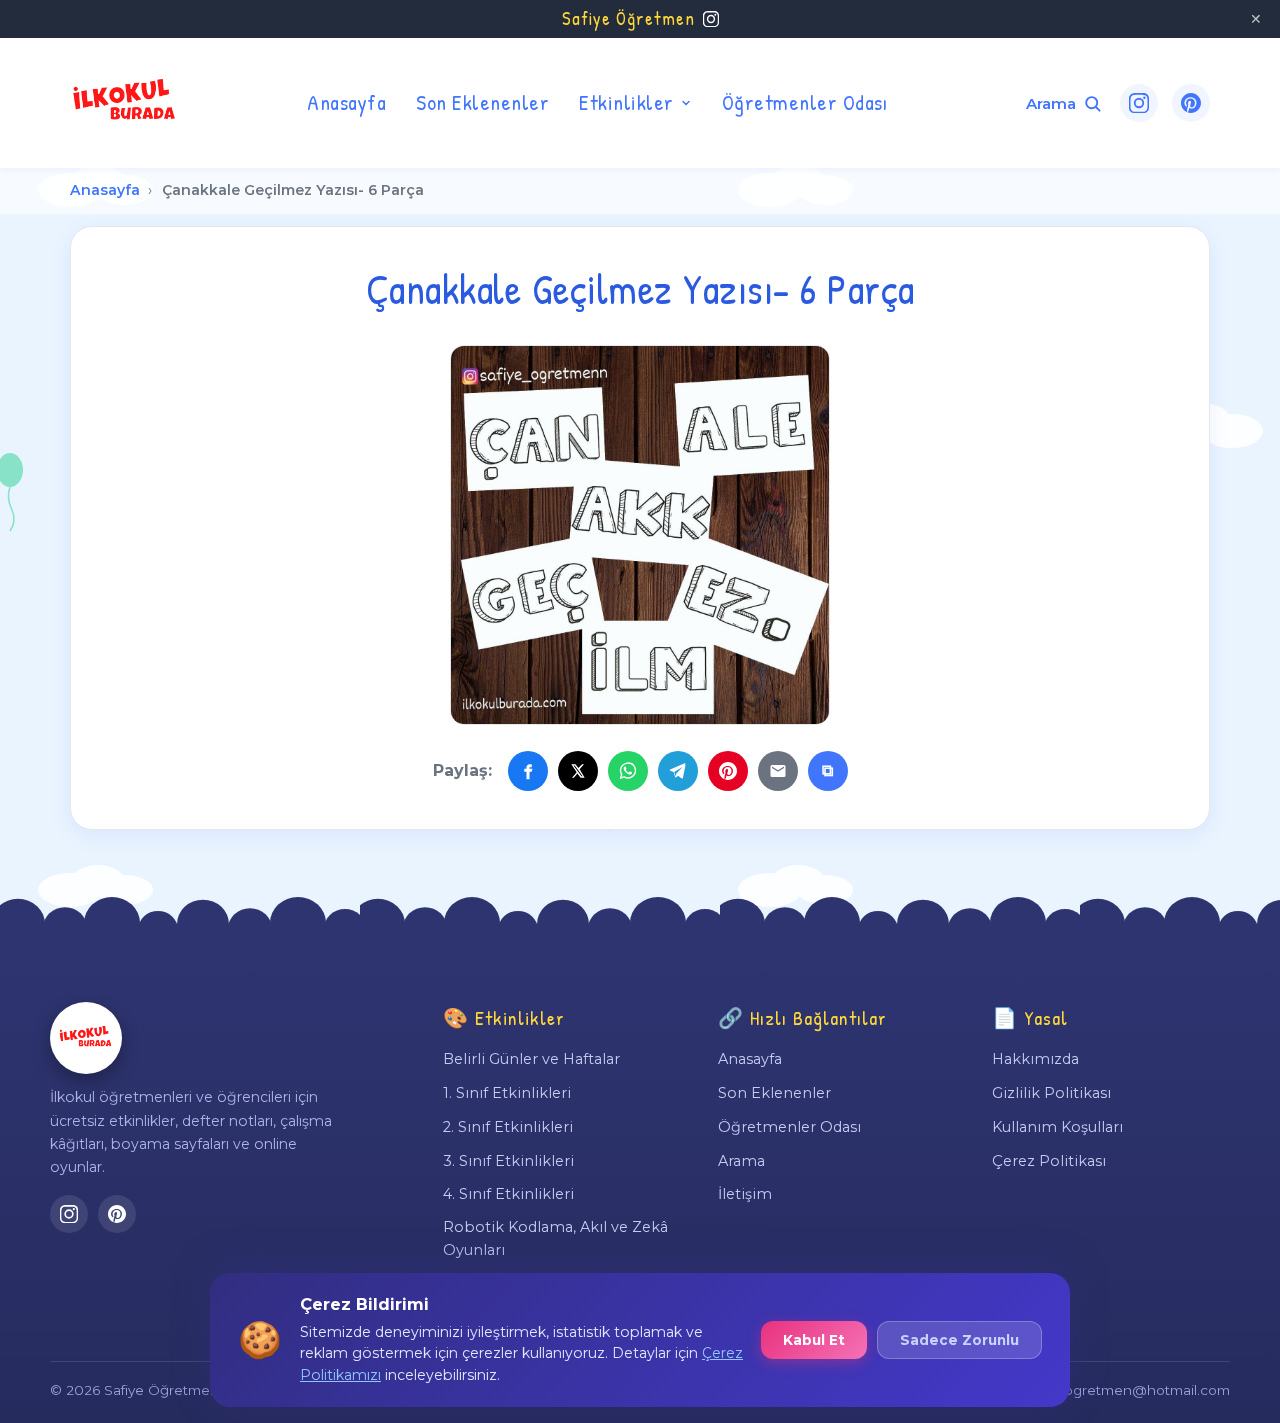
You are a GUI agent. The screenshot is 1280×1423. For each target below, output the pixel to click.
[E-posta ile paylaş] (778, 771)
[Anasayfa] (86, 1038)
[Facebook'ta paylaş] (528, 771)
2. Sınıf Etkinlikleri (508, 1127)
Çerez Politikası (1049, 1161)
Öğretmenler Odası (805, 102)
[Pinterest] (1191, 103)
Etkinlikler (626, 102)
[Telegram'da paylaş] (678, 771)
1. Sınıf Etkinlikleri (507, 1093)
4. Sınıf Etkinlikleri (508, 1194)
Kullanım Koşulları (1057, 1127)
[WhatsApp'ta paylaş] (628, 771)
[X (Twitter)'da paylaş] (578, 771)
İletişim (745, 1194)
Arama (741, 1161)
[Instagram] (1139, 103)
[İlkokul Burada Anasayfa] (125, 103)
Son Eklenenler (482, 102)
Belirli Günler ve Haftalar (531, 1059)
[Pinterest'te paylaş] (728, 771)
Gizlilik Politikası (1051, 1093)
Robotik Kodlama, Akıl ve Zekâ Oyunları (555, 1238)
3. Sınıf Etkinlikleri (508, 1161)
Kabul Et (814, 1340)
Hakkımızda (1035, 1059)
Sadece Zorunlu (959, 1340)
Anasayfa (346, 102)
